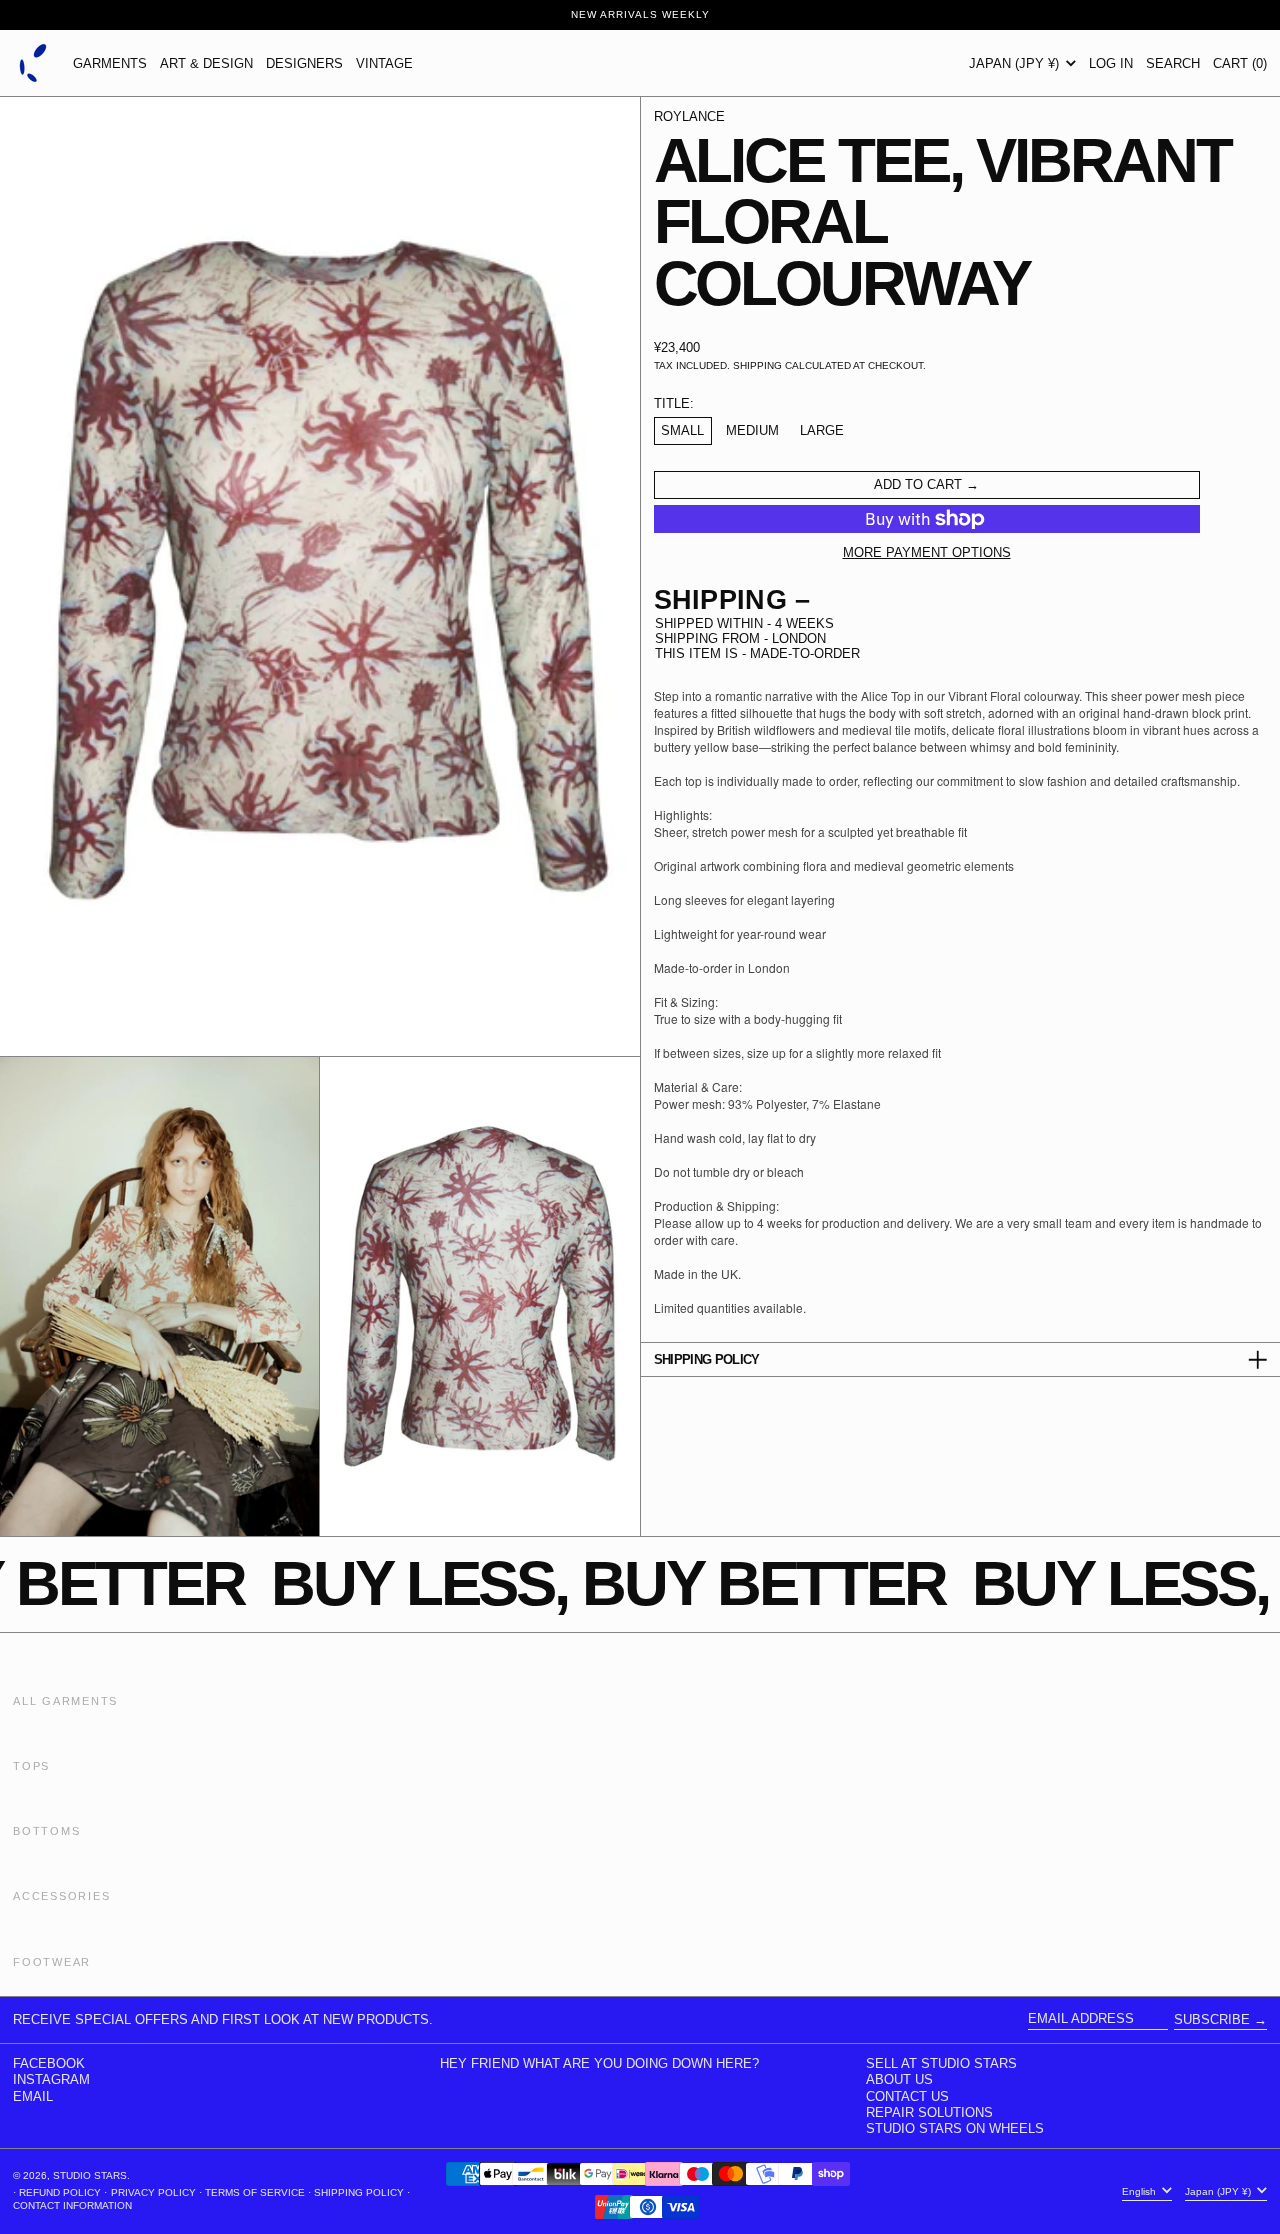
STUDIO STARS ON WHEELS (955, 2128)
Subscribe (1212, 2019)
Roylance (689, 116)
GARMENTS (110, 63)
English (1140, 2190)
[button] (1173, 63)
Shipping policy (359, 2192)
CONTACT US (907, 2096)
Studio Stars (90, 2175)
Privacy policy (153, 2192)
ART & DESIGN (206, 63)
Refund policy (60, 2192)
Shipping (757, 365)
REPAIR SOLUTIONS (929, 2112)
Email (33, 2096)
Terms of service (255, 2192)
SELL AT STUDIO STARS (941, 2063)
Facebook (49, 2063)
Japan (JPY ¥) (1016, 63)
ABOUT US (899, 2079)
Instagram (51, 2079)
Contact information (72, 2205)
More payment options (927, 552)
